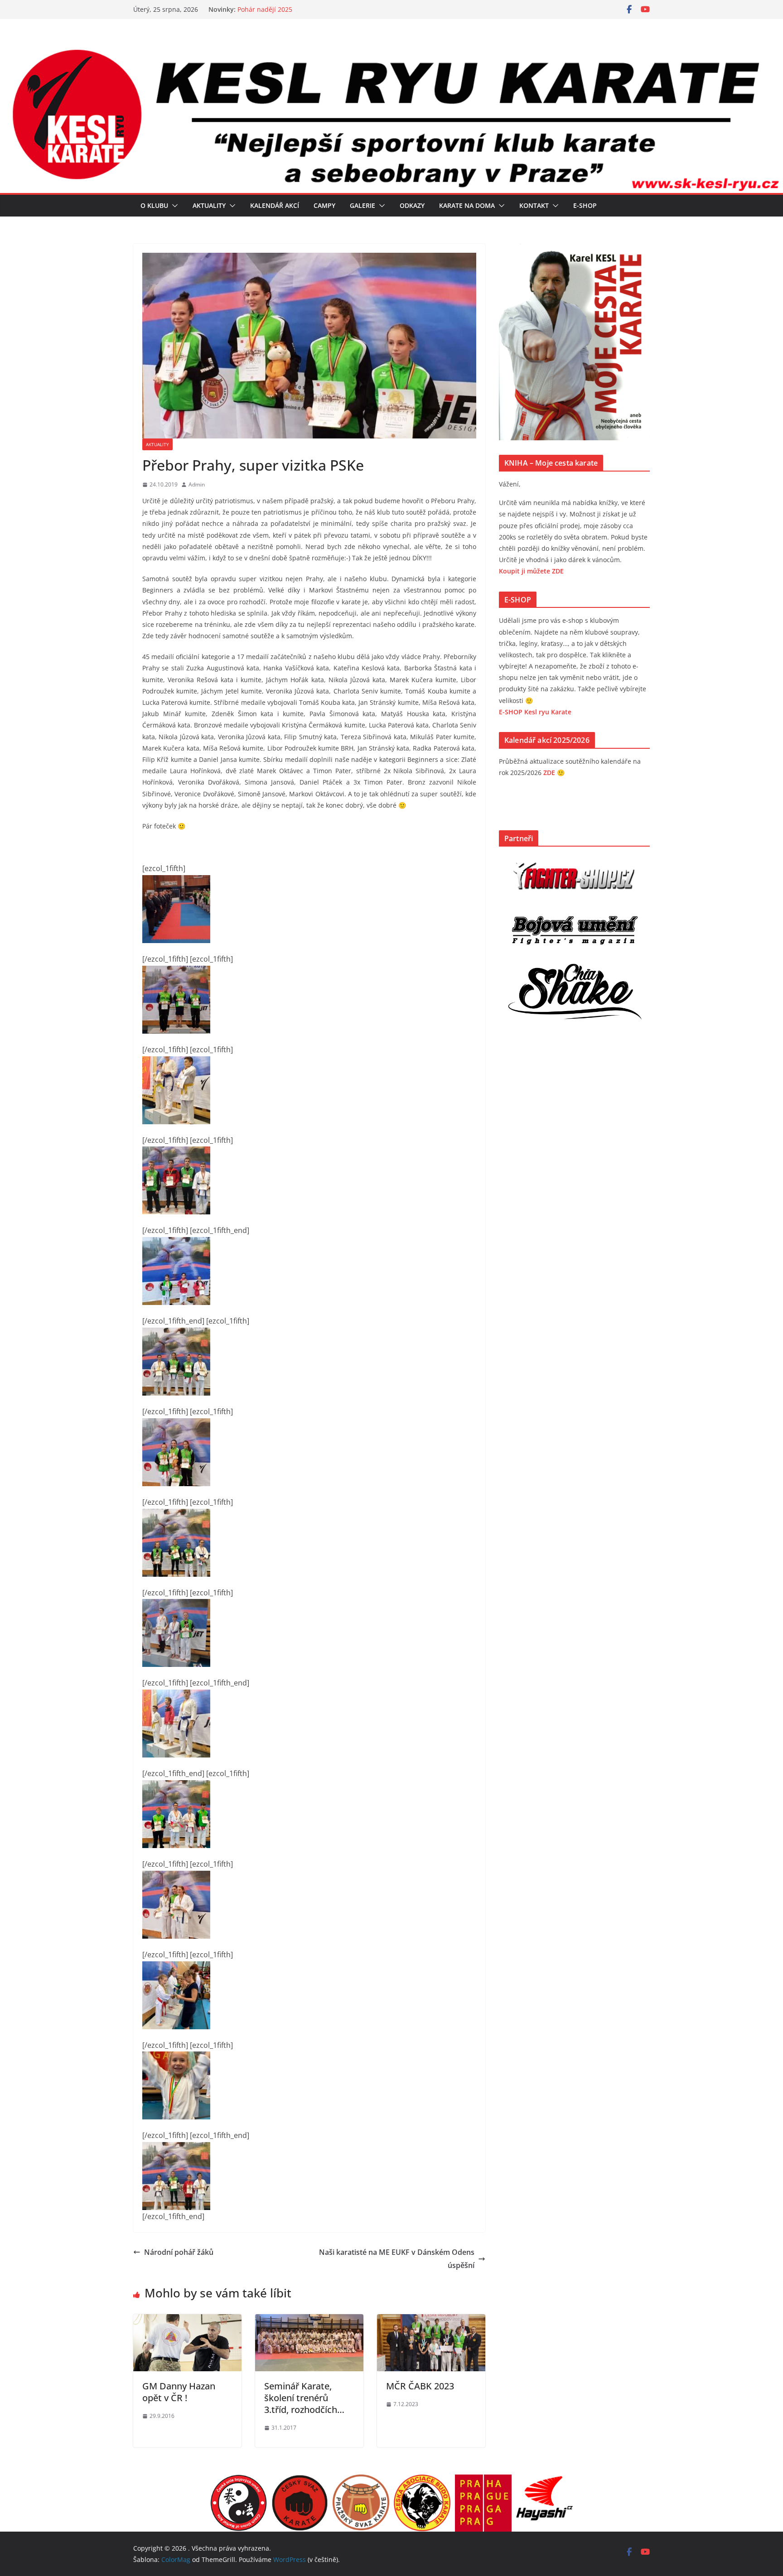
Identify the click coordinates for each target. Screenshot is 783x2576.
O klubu (154, 205)
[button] (173, 206)
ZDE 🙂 (554, 773)
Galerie (362, 205)
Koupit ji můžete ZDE (531, 571)
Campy (324, 205)
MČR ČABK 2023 (420, 2386)
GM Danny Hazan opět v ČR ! (179, 2392)
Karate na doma (467, 205)
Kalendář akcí (275, 205)
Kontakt (534, 205)
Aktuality (209, 205)
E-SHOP (585, 205)
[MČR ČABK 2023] (431, 2321)
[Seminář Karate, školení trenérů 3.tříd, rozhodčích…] (309, 2321)
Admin (197, 484)
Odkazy (412, 205)
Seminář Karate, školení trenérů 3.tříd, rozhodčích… (304, 2398)
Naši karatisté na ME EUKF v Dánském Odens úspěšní (397, 2259)
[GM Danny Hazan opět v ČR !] (187, 2321)
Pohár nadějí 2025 (265, 9)
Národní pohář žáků (179, 2252)
